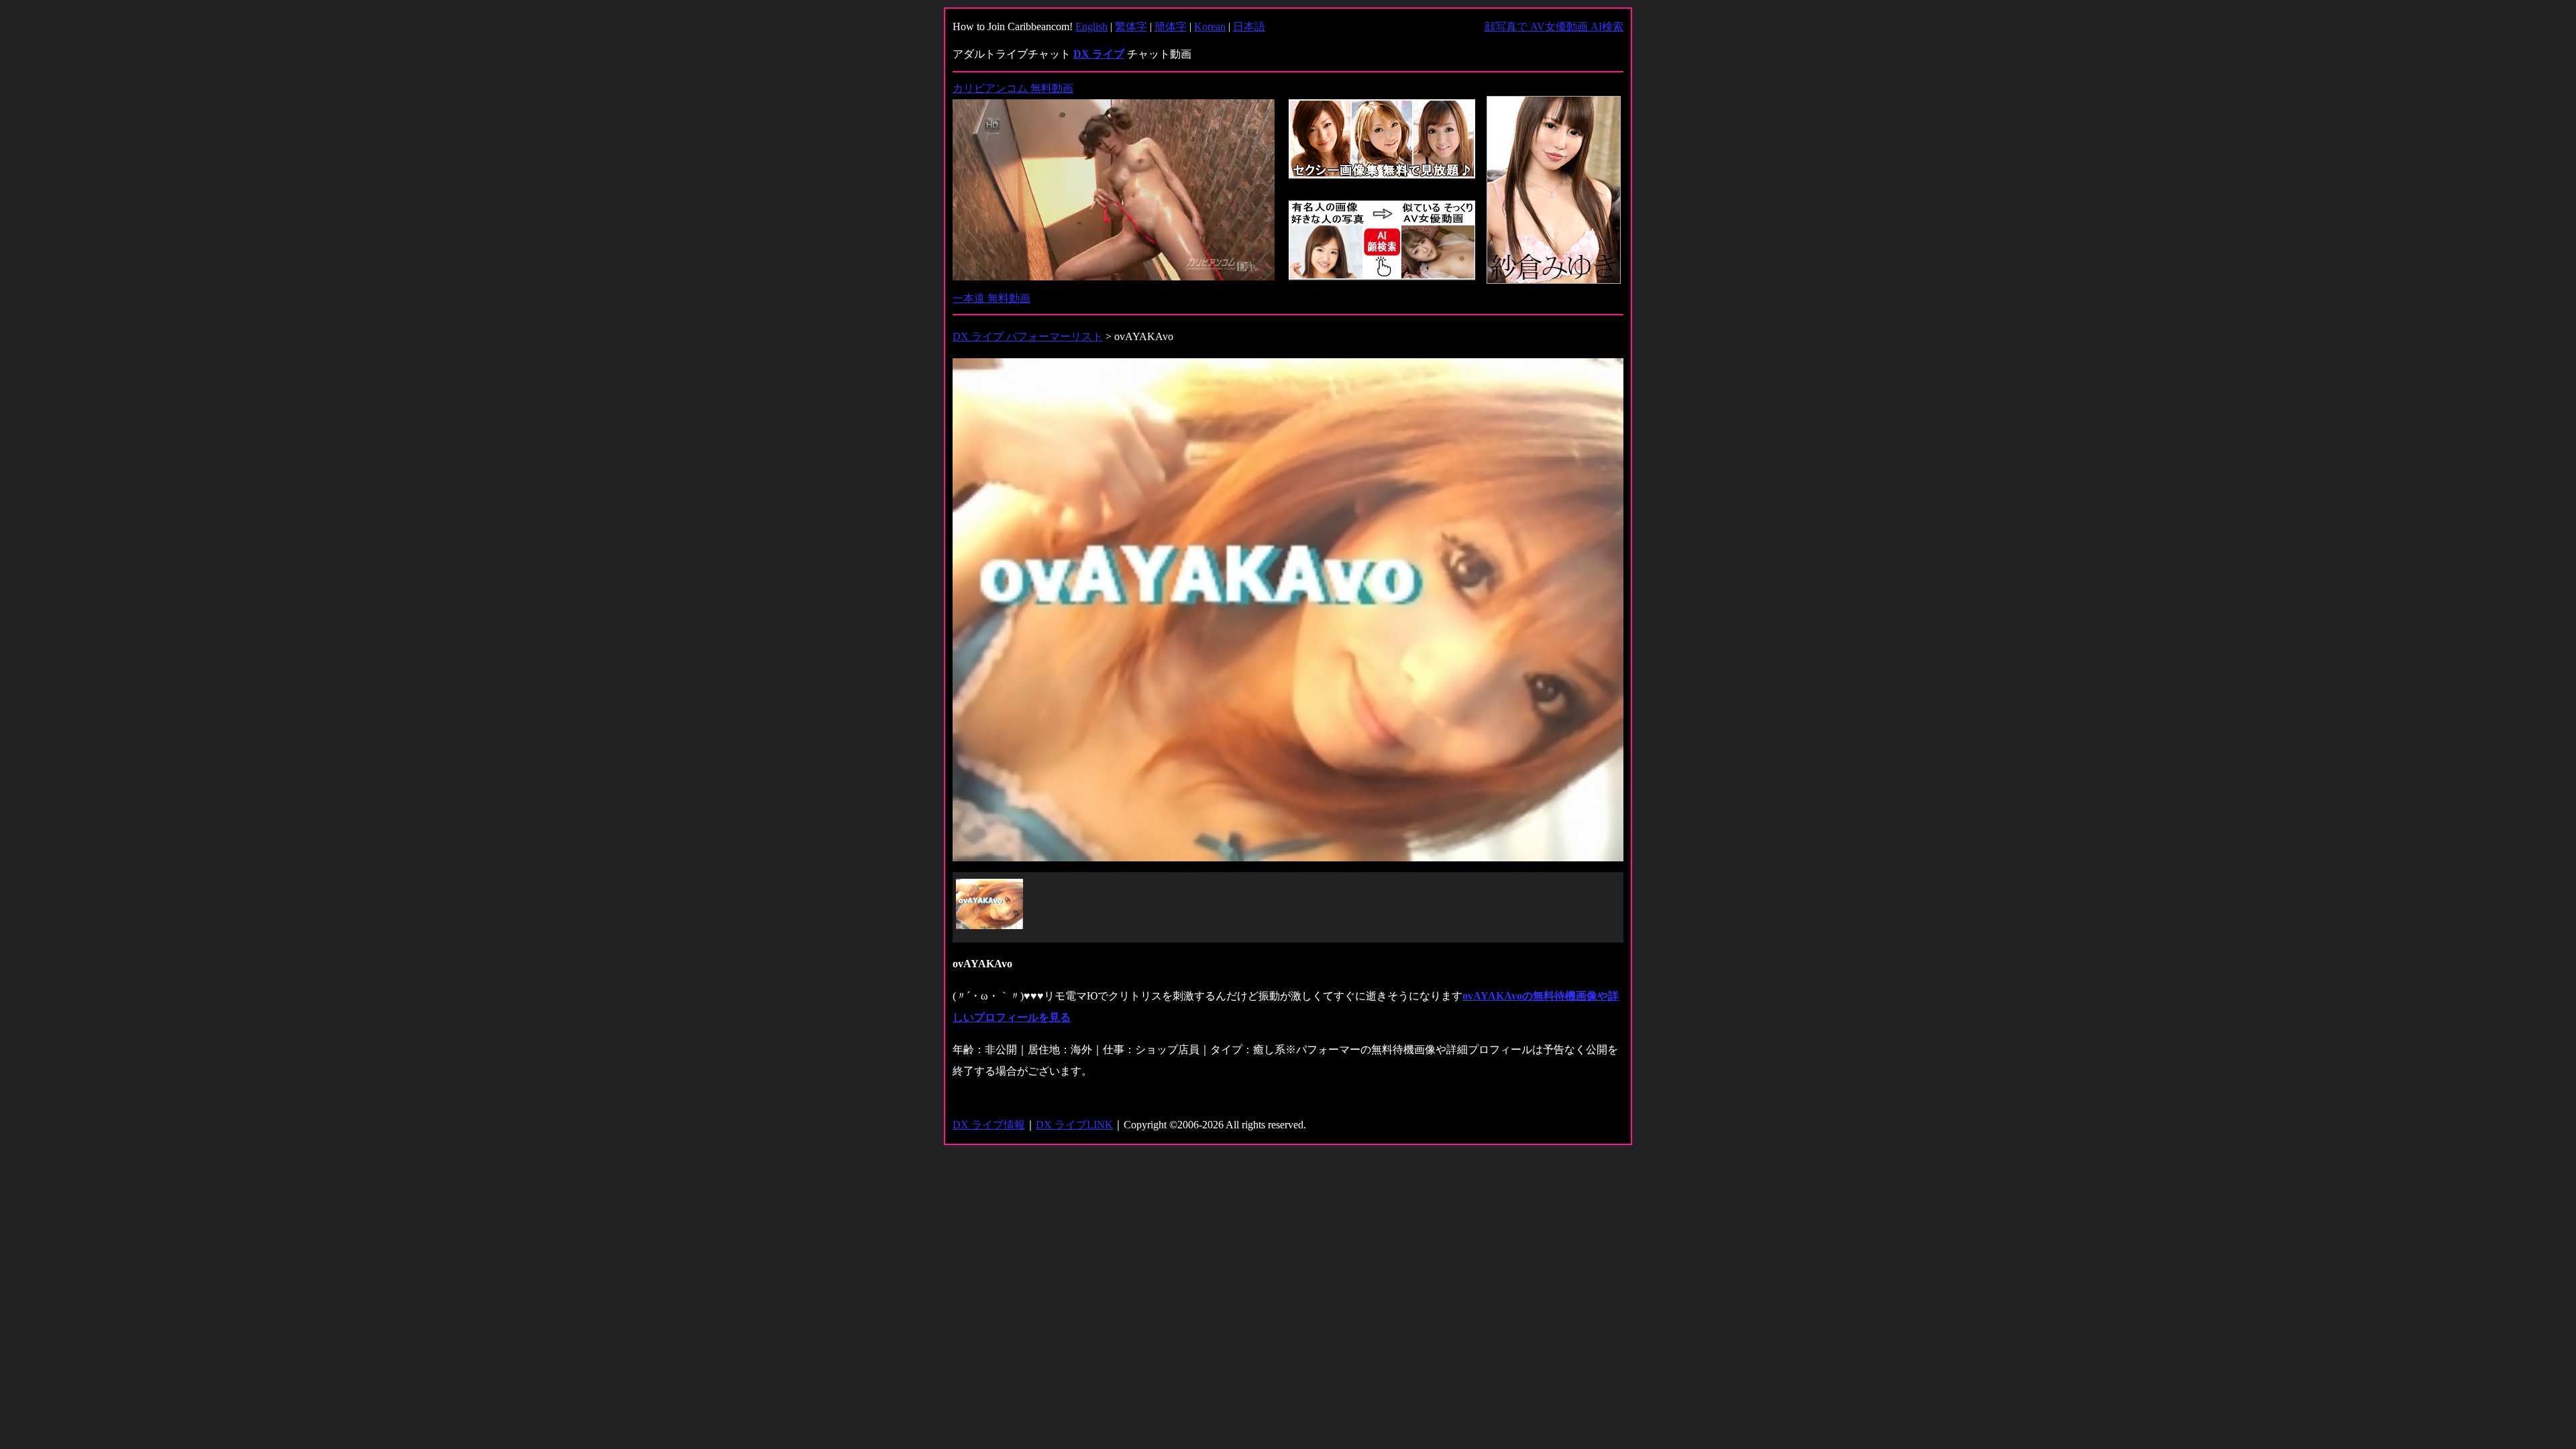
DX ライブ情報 (989, 1125)
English (1091, 26)
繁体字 (1131, 26)
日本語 (1249, 26)
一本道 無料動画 (991, 298)
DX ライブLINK (1074, 1125)
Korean (1210, 26)
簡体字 (1171, 26)
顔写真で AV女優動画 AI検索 (1554, 26)
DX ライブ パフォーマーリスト (1028, 336)
